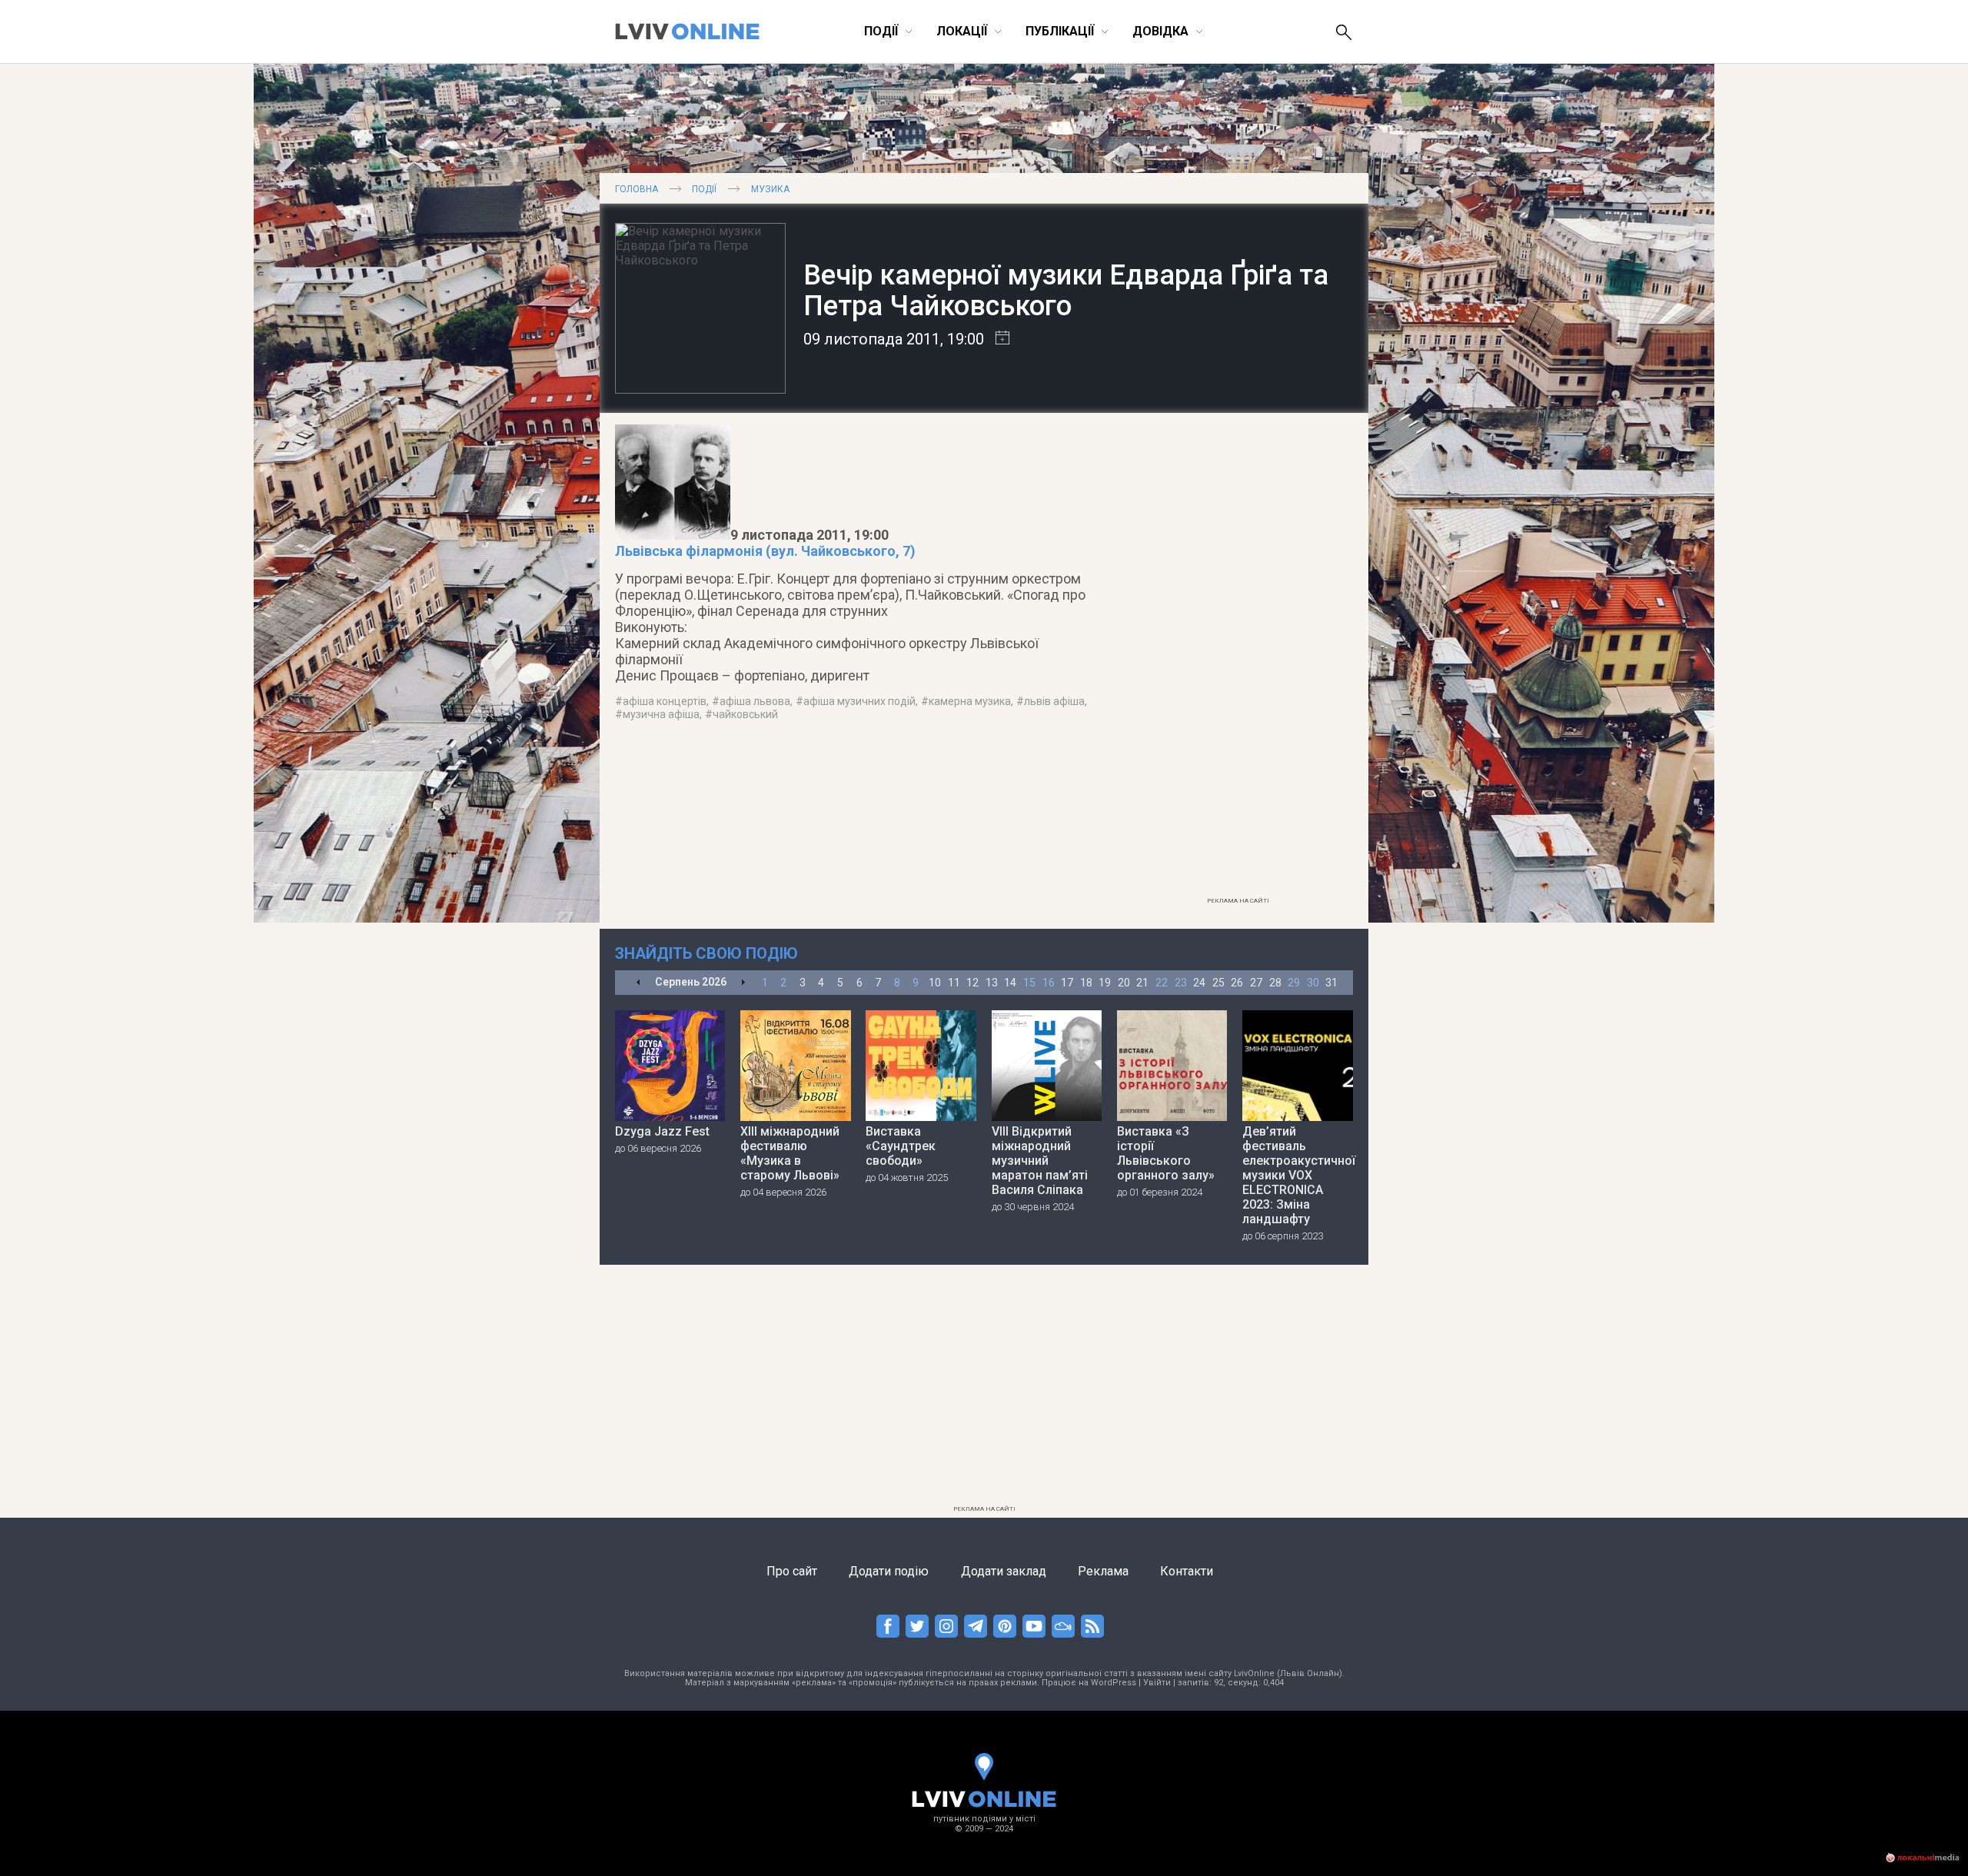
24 (1199, 983)
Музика (770, 189)
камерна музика (970, 701)
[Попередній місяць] (638, 983)
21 (1142, 983)
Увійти (1157, 1683)
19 (1105, 983)
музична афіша (661, 714)
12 (972, 983)
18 (1086, 983)
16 (1049, 983)
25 (1218, 983)
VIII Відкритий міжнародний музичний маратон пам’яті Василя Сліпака (1040, 1161)
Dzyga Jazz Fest (662, 1131)
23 (1181, 983)
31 (1331, 983)
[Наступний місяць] (743, 983)
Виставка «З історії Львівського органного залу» (1166, 1153)
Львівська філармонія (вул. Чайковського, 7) (765, 551)
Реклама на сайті (1238, 901)
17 (1067, 983)
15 (1029, 983)
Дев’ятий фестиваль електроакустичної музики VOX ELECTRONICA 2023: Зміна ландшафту (1298, 1175)
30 (1313, 983)
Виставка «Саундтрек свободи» (901, 1146)
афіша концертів (665, 701)
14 (1010, 983)
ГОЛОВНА (637, 189)
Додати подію (889, 1571)
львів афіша (1054, 701)
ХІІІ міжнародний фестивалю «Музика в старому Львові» (790, 1153)
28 (1275, 983)
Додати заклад (1004, 1571)
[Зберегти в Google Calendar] (997, 339)
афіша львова (755, 701)
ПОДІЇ (704, 189)
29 (1294, 983)
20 (1124, 983)
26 (1237, 983)
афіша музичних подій (859, 701)
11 (954, 983)
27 (1256, 983)
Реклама (1103, 1571)
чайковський (745, 714)
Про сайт (792, 1571)
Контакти (1187, 1571)
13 (992, 983)
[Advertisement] (1238, 659)
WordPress (1114, 1683)
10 (935, 983)
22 (1162, 983)
